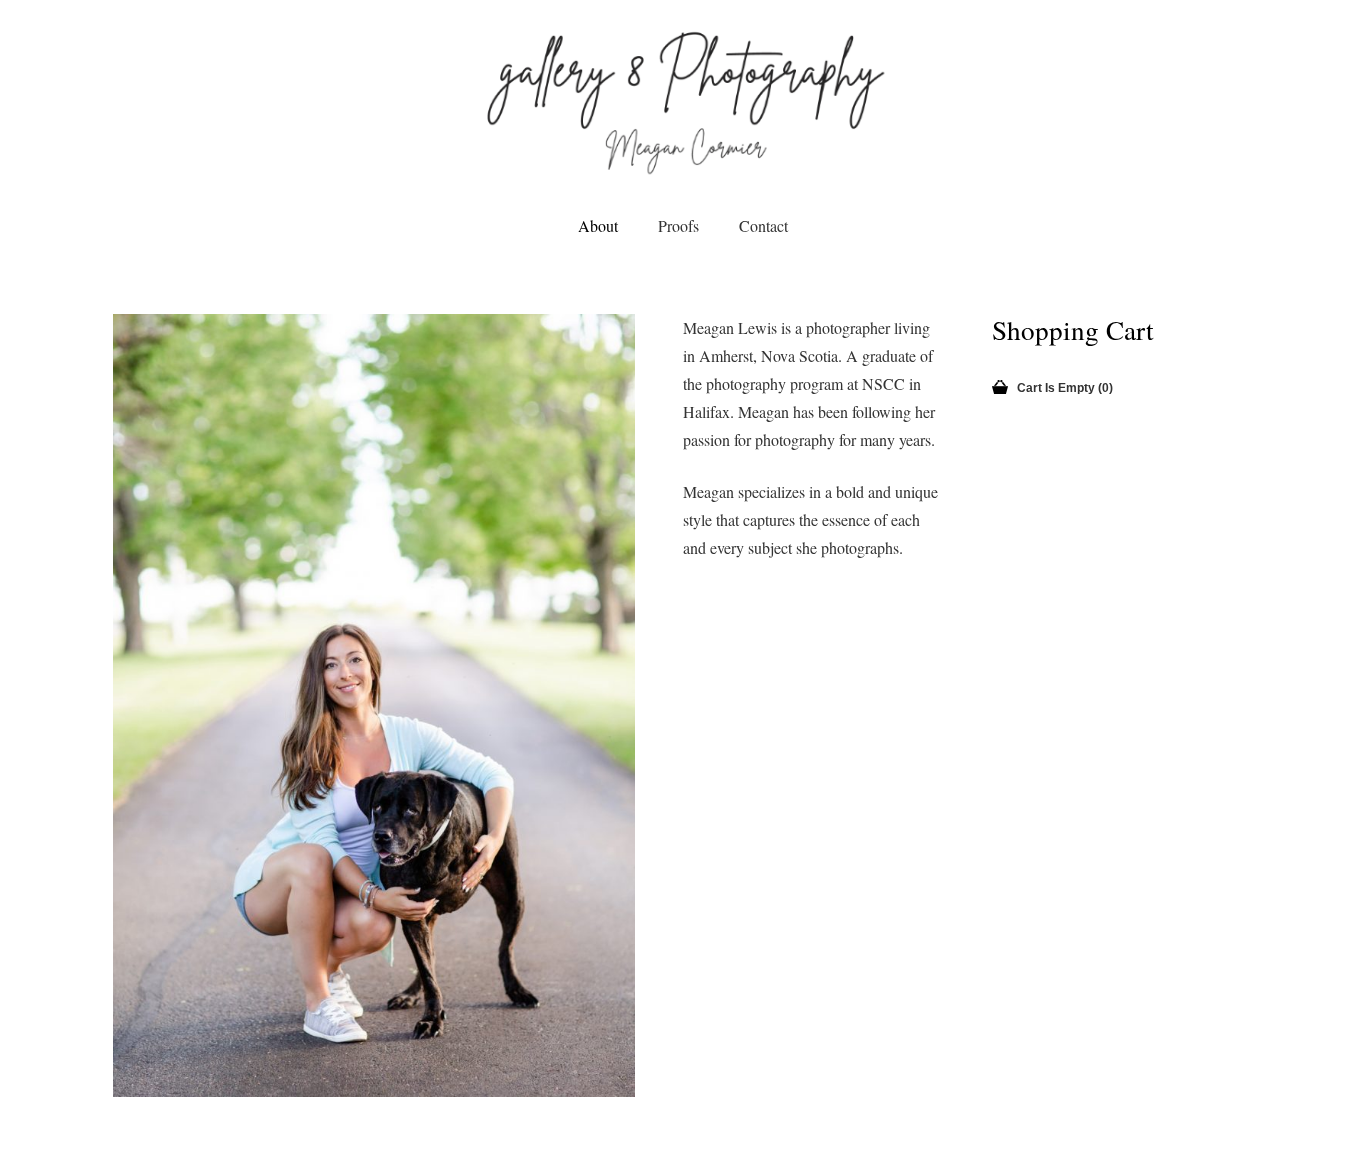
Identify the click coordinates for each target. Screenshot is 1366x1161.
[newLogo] (683, 100)
